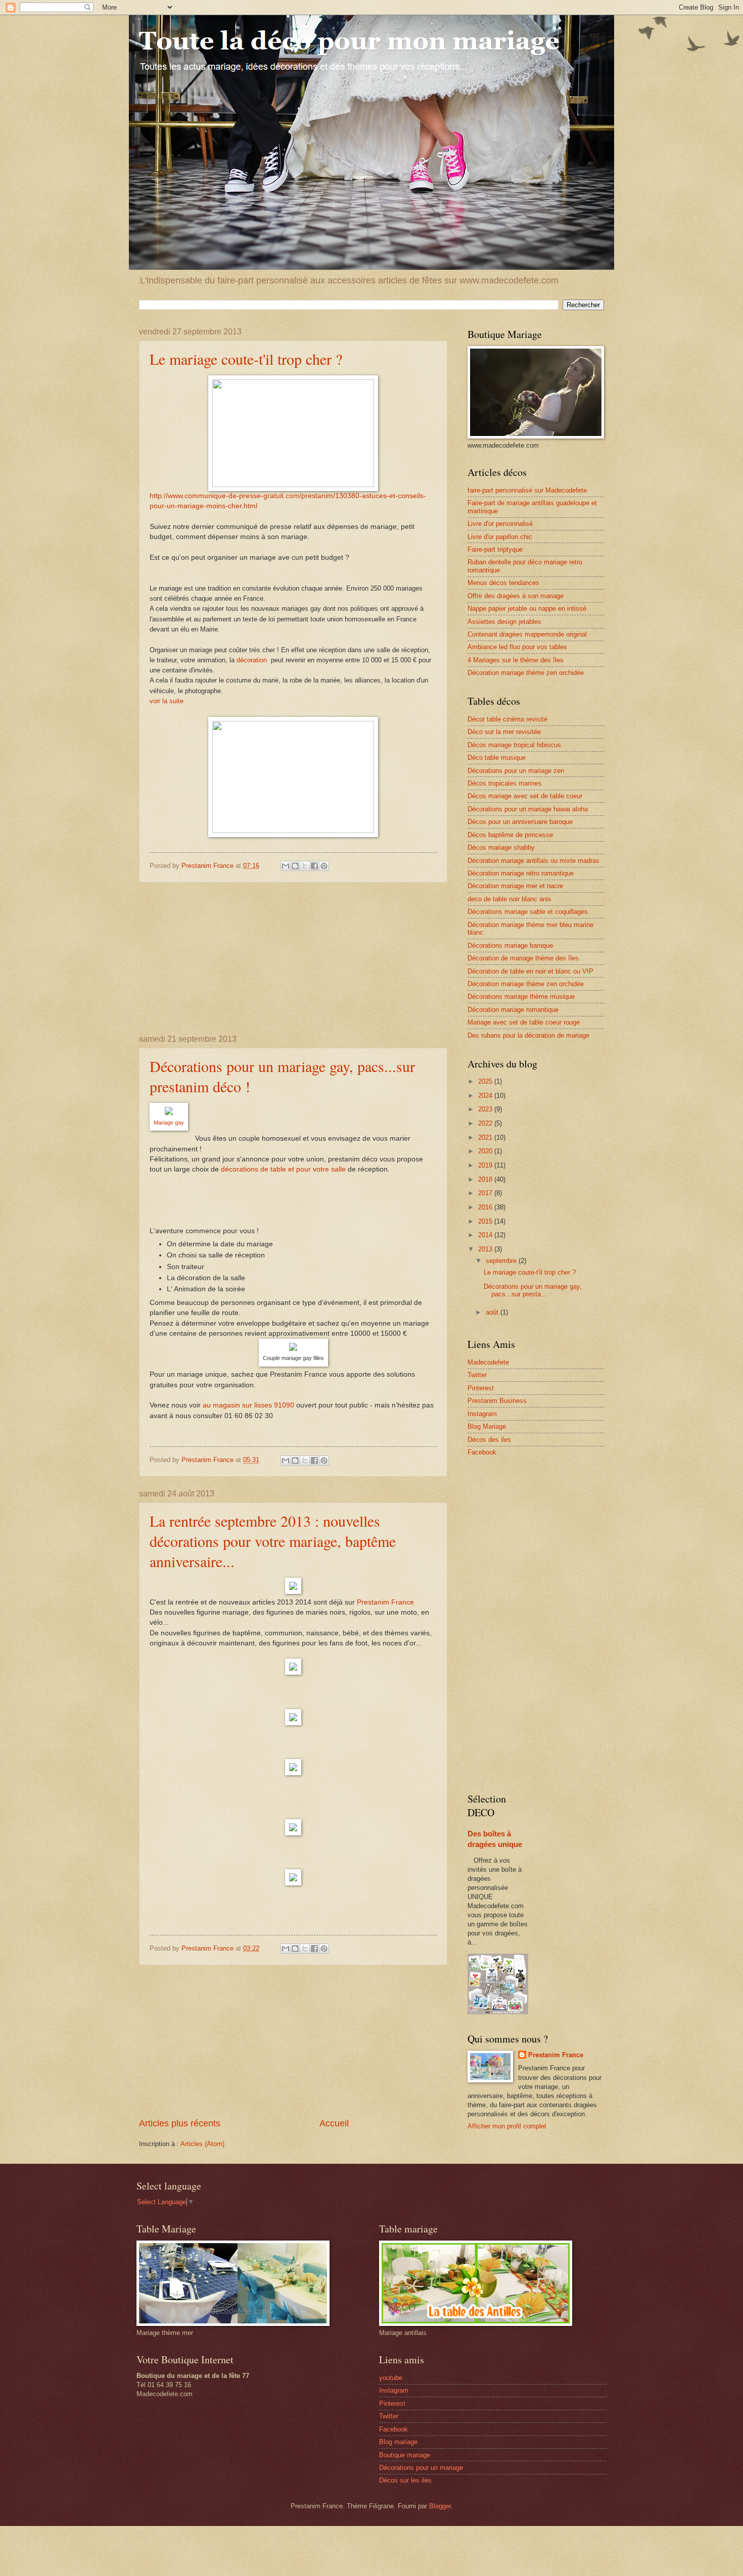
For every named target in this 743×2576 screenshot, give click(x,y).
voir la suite (168, 701)
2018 (486, 1179)
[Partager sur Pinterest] (324, 866)
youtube (391, 2378)
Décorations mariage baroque (510, 945)
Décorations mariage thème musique (521, 997)
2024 (486, 1096)
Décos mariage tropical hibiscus (514, 745)
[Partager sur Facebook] (314, 866)
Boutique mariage (405, 2455)
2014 (486, 1235)
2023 (486, 1109)
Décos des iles (489, 1440)
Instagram (482, 1414)
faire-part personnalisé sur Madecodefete (527, 490)
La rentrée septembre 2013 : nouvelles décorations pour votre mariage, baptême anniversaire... (273, 1541)
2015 (486, 1221)
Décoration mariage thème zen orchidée (526, 673)
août (493, 1312)
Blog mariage (398, 2442)
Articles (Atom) (202, 2144)
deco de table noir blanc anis (509, 899)
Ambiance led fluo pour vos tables (517, 647)
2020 (486, 1151)
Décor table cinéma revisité (507, 719)
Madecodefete (488, 1362)
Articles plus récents (180, 2123)
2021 (486, 1137)
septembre (502, 1261)
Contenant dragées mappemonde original (527, 634)
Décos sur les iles (405, 2480)
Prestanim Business (497, 1401)
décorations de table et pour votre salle (284, 1169)
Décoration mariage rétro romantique (521, 873)
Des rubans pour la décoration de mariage (528, 1035)
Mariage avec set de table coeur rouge (524, 1022)
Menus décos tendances (503, 583)
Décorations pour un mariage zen (516, 771)
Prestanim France (385, 1602)
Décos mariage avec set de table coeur (525, 796)
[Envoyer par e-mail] (286, 866)
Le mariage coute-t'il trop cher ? (246, 359)
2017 (486, 1193)
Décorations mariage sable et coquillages (528, 912)
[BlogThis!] (295, 866)
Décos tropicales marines (505, 783)
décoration (254, 660)
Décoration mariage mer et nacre (515, 886)
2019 (486, 1165)
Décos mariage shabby (501, 847)
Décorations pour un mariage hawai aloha (528, 809)
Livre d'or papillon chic (500, 537)
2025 (486, 1081)
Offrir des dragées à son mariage (516, 596)
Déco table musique (497, 758)
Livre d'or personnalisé (500, 524)
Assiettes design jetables (504, 622)
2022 (486, 1123)
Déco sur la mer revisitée (504, 732)
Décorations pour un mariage (421, 2468)
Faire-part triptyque (495, 549)
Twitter (477, 1375)
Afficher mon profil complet (507, 2126)
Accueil (334, 2123)
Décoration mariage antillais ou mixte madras (533, 861)
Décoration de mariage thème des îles (523, 958)
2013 (486, 1249)
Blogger (440, 2506)
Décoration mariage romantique (513, 1010)
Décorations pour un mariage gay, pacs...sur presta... (533, 1290)
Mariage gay (169, 1123)
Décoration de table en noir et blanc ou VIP (530, 971)
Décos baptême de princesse (510, 835)
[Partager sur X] (305, 866)
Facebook (482, 1452)
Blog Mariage (487, 1426)
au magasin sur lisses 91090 (248, 1405)
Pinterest (481, 1388)
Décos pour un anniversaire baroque (520, 822)
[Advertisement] (293, 959)
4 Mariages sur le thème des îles (516, 660)
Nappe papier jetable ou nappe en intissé (527, 609)
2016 (486, 1207)
